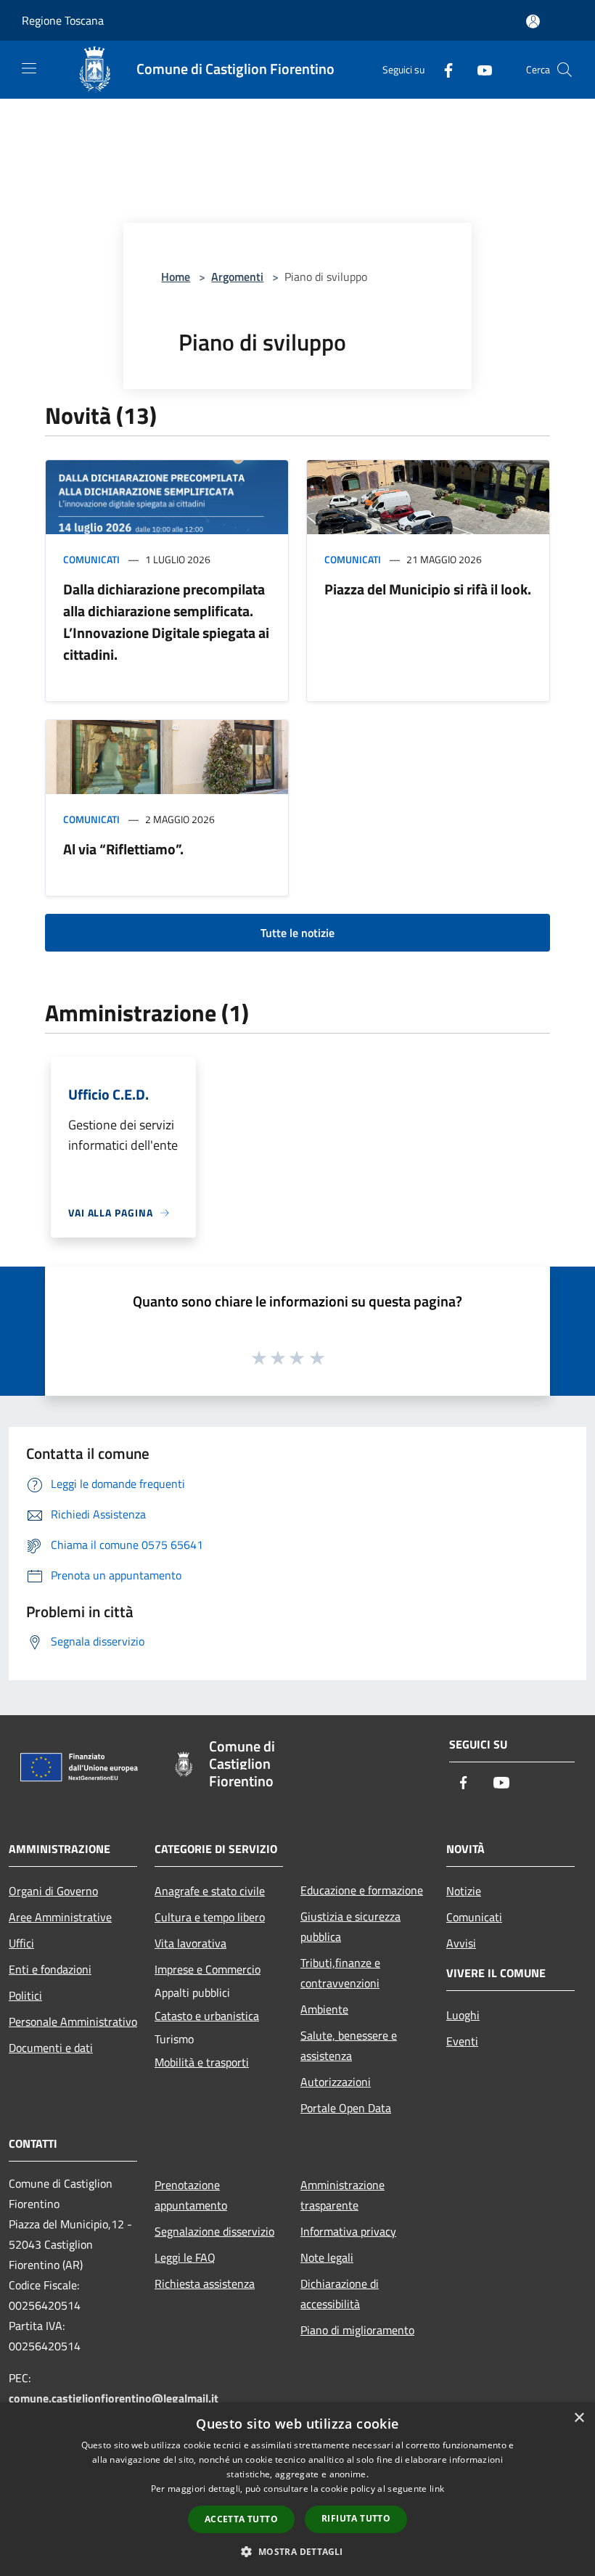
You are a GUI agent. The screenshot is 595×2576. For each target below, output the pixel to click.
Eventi (462, 2041)
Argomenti (237, 277)
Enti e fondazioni (50, 1969)
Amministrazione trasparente (342, 2195)
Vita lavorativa (190, 1943)
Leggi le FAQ (185, 2257)
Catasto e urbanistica (207, 2016)
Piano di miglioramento (357, 2330)
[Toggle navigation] (29, 68)
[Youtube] (479, 69)
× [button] (579, 2418)
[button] (297, 2551)
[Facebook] (443, 69)
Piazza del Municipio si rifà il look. (428, 589)
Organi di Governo (53, 1891)
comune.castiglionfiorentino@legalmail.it (114, 2398)
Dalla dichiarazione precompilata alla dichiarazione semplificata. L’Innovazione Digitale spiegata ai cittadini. (166, 622)
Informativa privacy (348, 2231)
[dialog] (297, 2489)
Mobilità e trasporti (202, 2062)
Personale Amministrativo (73, 2021)
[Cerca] (565, 70)
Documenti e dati (51, 2048)
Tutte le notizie (297, 933)
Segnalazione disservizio (214, 2231)
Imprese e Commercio (208, 1969)
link (437, 2489)
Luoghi (463, 2015)
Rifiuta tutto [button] (356, 2518)
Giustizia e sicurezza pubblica (350, 1926)
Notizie (464, 1891)
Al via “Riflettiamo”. (123, 849)
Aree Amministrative (60, 1917)
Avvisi (461, 1943)
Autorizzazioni (336, 2082)
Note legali (327, 2257)
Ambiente (324, 2009)
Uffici (21, 1943)
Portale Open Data (346, 2108)
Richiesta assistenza (205, 2283)
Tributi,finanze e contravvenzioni (340, 1973)
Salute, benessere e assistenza (349, 2045)
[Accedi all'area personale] (533, 21)
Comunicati (91, 559)
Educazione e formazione (362, 1890)
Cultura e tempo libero (210, 1917)
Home (176, 277)
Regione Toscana (63, 20)
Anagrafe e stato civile (210, 1891)
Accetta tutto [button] (241, 2519)
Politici (25, 1995)
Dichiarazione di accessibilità (340, 2294)
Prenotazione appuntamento (191, 2195)
